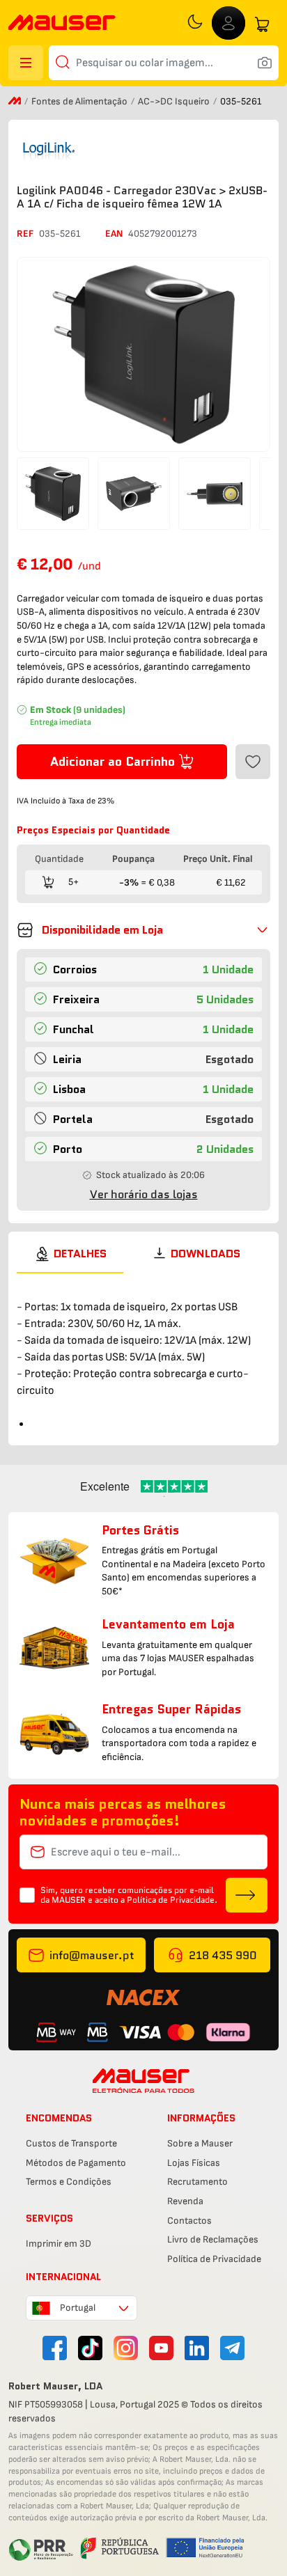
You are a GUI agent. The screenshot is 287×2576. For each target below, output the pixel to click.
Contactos (189, 2221)
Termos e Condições (69, 2182)
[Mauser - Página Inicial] (62, 24)
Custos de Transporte (71, 2143)
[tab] (70, 1254)
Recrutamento (197, 2182)
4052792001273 (163, 234)
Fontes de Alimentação (80, 101)
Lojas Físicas (194, 2163)
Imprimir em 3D (59, 2244)
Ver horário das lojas (144, 1194)
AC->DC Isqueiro (175, 101)
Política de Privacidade (214, 2259)
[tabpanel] (143, 1353)
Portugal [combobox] (78, 2308)
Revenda (185, 2201)
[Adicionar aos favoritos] (253, 762)
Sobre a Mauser (200, 2143)
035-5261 (60, 234)
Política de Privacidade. (172, 1900)
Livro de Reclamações (213, 2239)
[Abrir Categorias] (26, 63)
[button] (143, 930)
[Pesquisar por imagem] (265, 63)
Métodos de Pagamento (76, 2163)
